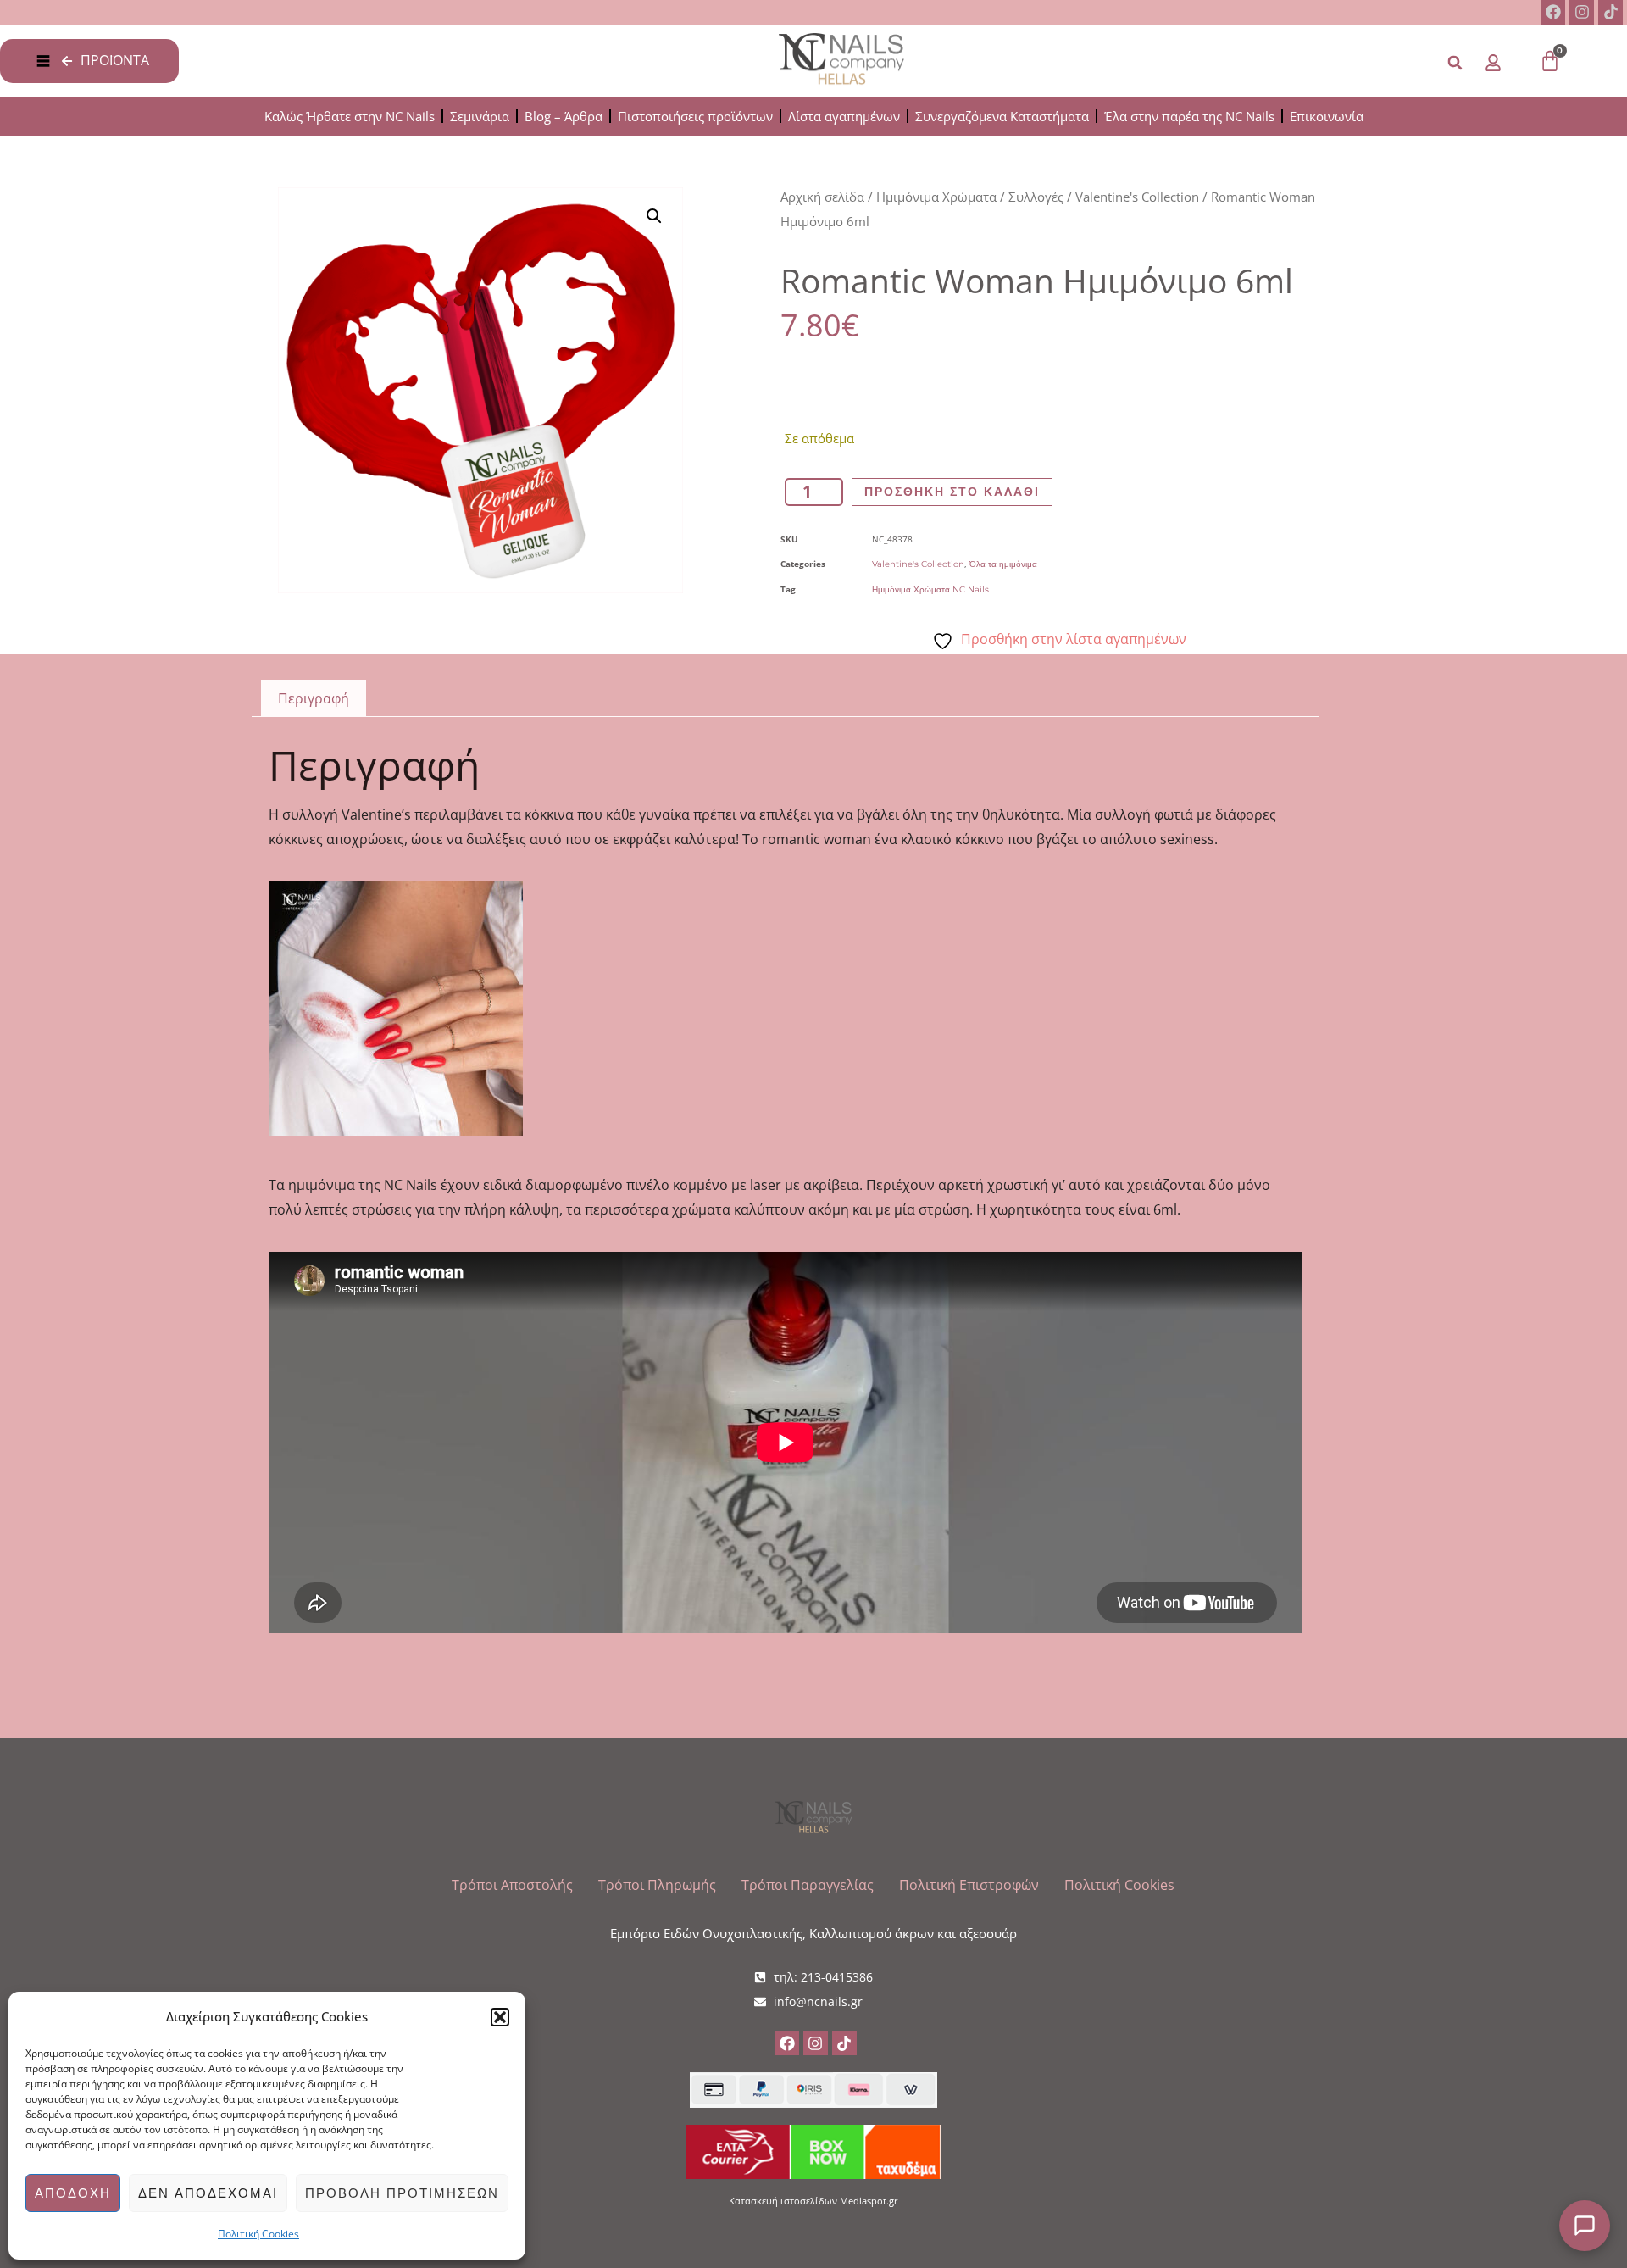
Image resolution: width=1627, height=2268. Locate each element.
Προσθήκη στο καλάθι (952, 492)
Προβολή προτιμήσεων (402, 2193)
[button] (500, 2017)
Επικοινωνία (1327, 116)
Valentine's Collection (1137, 197)
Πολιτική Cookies (258, 2234)
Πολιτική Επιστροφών (969, 1885)
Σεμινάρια (480, 116)
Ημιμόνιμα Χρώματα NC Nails (930, 589)
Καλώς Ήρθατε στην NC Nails (350, 116)
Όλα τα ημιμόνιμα (1003, 564)
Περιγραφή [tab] (314, 698)
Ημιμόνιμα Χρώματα (936, 197)
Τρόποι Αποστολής (512, 1885)
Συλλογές (1036, 197)
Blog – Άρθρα (564, 116)
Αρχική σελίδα (822, 197)
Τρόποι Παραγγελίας (808, 1885)
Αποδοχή (73, 2193)
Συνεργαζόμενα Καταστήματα (1002, 116)
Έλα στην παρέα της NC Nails (1189, 116)
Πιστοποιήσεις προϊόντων (695, 116)
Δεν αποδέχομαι (208, 2193)
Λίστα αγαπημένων (844, 116)
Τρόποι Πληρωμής (657, 1885)
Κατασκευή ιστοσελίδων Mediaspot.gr (813, 2201)
